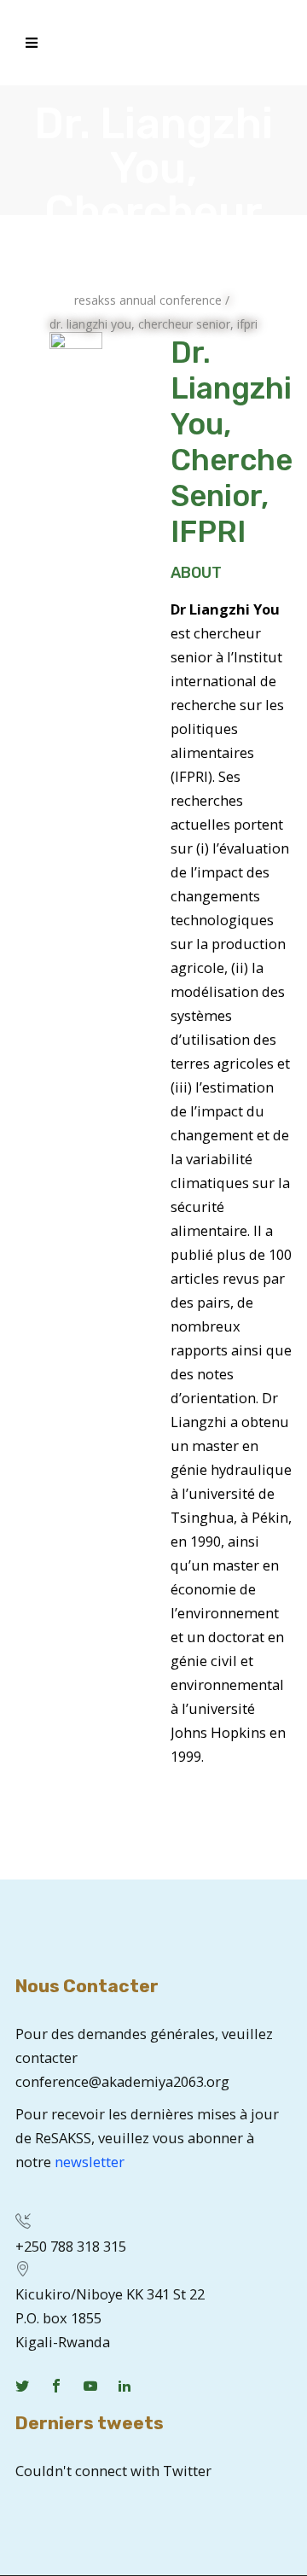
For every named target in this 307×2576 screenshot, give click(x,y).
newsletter (90, 2162)
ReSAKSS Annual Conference (148, 300)
